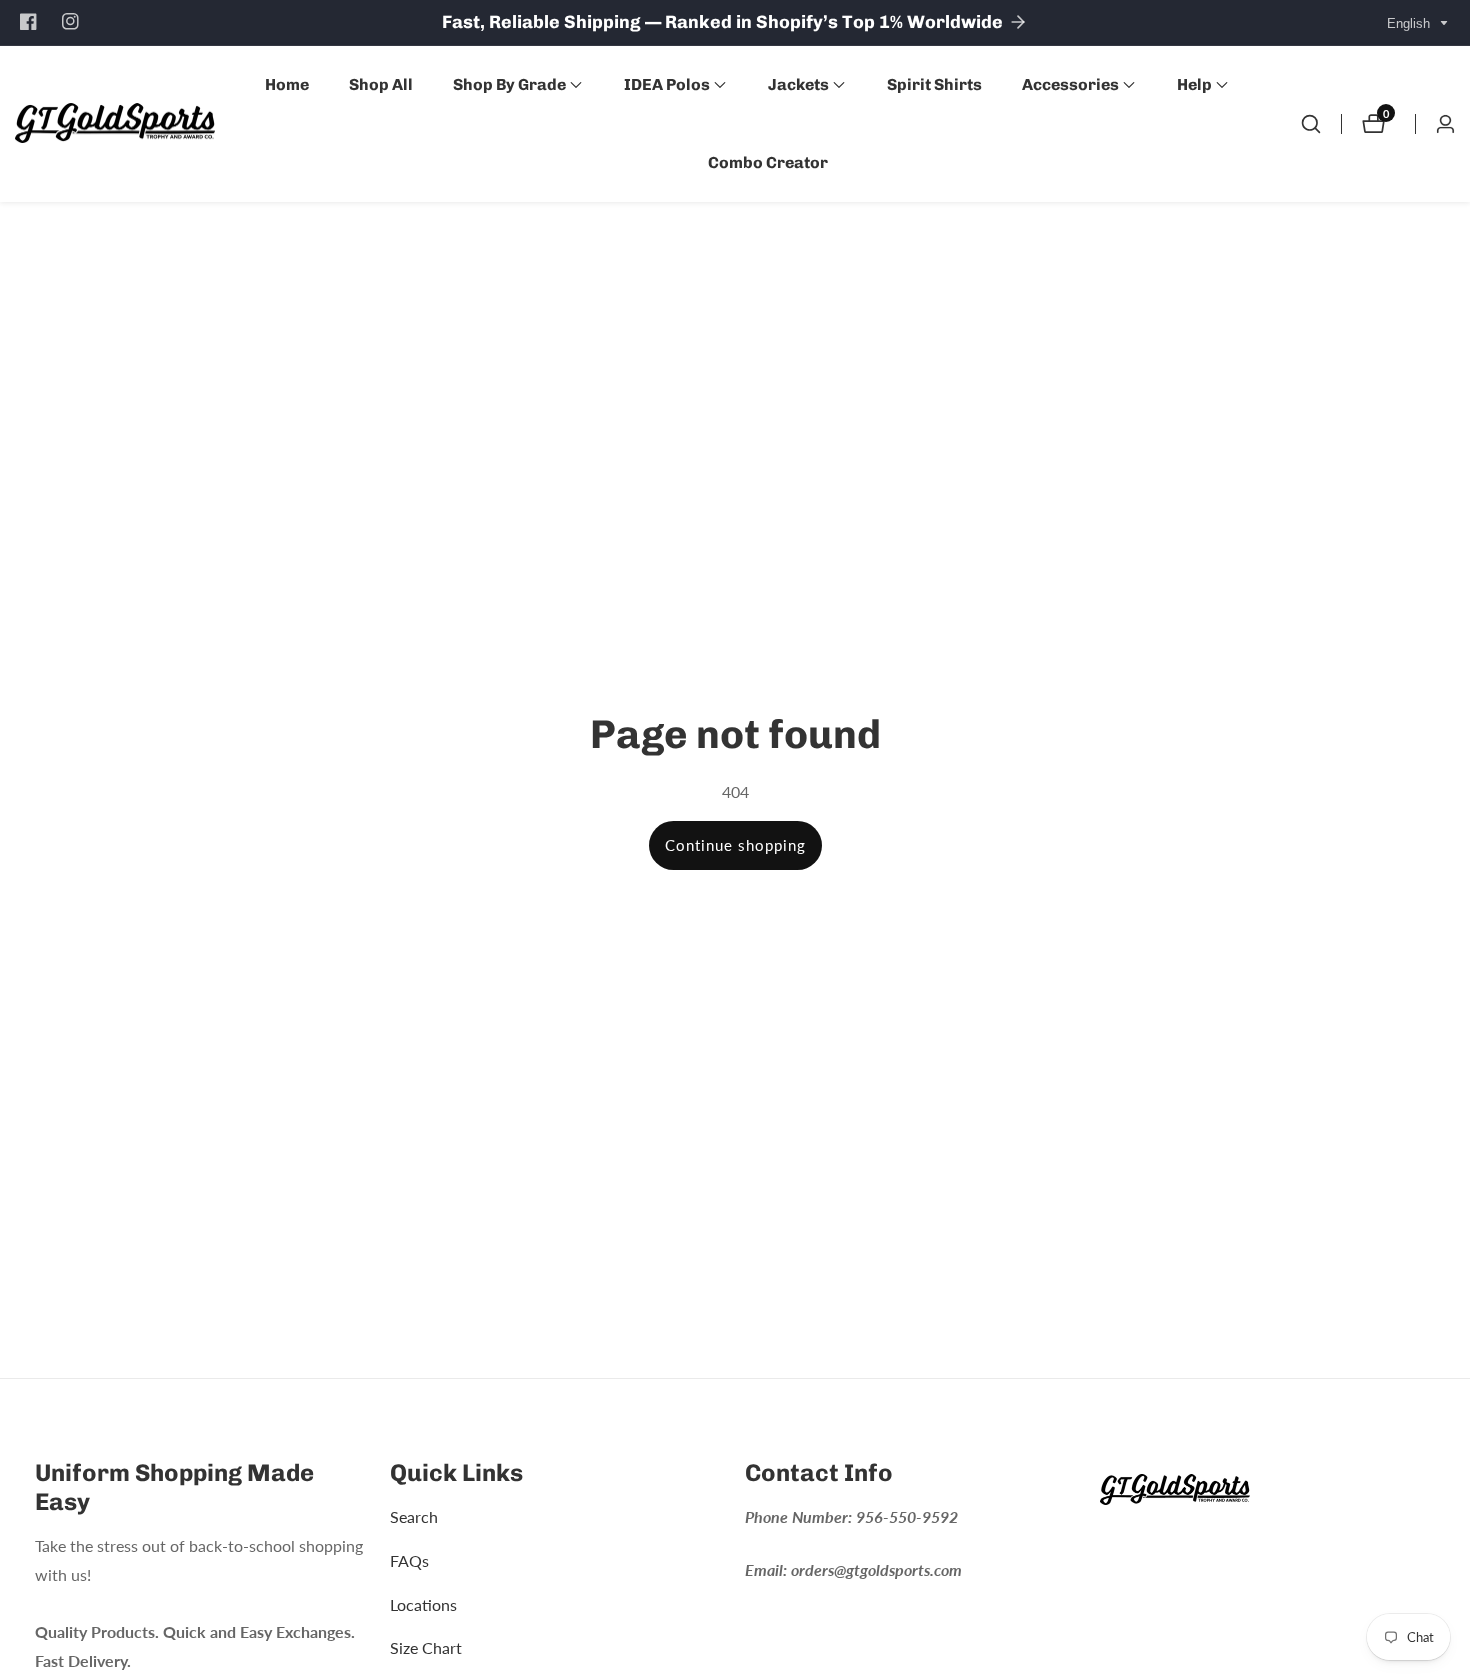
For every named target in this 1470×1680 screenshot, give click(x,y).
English (1410, 23)
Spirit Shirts (934, 84)
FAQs (409, 1560)
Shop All (381, 84)
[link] (1267, 1493)
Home (287, 84)
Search (414, 1516)
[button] (509, 85)
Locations (423, 1603)
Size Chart (426, 1647)
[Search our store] (1311, 124)
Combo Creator (768, 162)
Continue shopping (735, 845)
